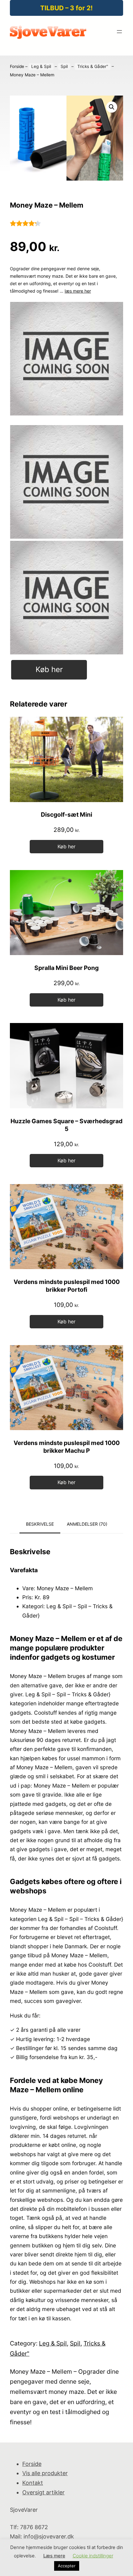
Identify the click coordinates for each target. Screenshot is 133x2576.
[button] (112, 107)
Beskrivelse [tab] (40, 1524)
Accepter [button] (67, 2566)
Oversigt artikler (43, 2492)
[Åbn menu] (119, 32)
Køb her (49, 669)
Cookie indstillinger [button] (93, 2556)
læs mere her (78, 291)
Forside (17, 66)
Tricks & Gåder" (93, 66)
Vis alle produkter (45, 2473)
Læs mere (54, 2556)
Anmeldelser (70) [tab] (87, 1524)
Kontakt (33, 2483)
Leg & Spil (41, 66)
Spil (64, 66)
